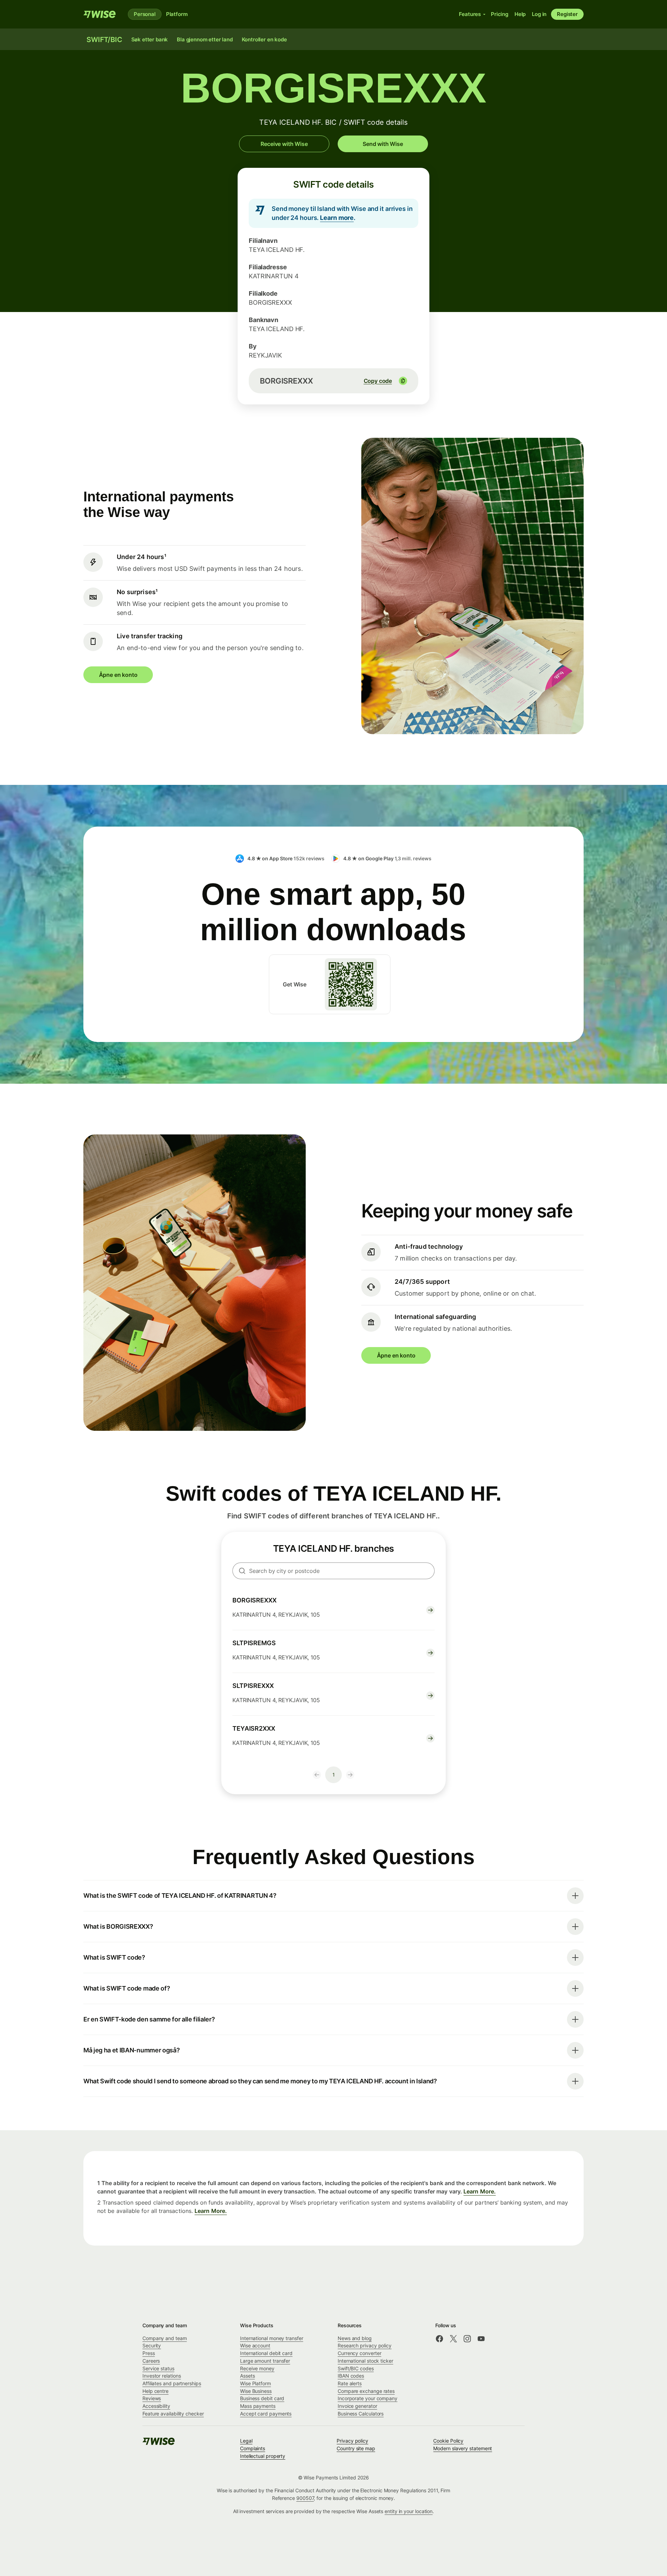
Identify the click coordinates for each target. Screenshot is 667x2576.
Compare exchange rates (366, 2391)
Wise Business (256, 2391)
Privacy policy (352, 2441)
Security (152, 2345)
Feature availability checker (173, 2414)
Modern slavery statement (463, 2448)
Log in (539, 14)
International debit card (266, 2353)
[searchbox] (333, 1571)
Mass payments (258, 2406)
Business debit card (262, 2398)
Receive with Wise (284, 144)
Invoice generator (357, 2406)
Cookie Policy (448, 2441)
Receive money (257, 2368)
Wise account (255, 2345)
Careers (151, 2361)
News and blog (355, 2338)
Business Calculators (361, 2414)
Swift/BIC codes (356, 2368)
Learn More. (480, 2191)
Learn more (337, 218)
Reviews (152, 2398)
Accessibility (156, 2406)
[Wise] (100, 14)
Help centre (155, 2391)
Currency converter (360, 2353)
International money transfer (272, 2338)
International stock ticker (365, 2361)
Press (149, 2353)
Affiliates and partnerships (172, 2383)
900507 (305, 2498)
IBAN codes (351, 2376)
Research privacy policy (365, 2345)
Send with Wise (383, 144)
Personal (145, 14)
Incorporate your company (368, 2398)
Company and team (165, 2338)
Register (567, 14)
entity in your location (409, 2511)
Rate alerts (350, 2383)
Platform (177, 14)
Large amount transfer (265, 2361)
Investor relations (162, 2376)
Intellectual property (263, 2456)
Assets (248, 2376)
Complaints (253, 2448)
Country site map (356, 2448)
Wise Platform (256, 2383)
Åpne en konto (118, 675)
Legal (246, 2441)
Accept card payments (266, 2414)
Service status (158, 2368)
